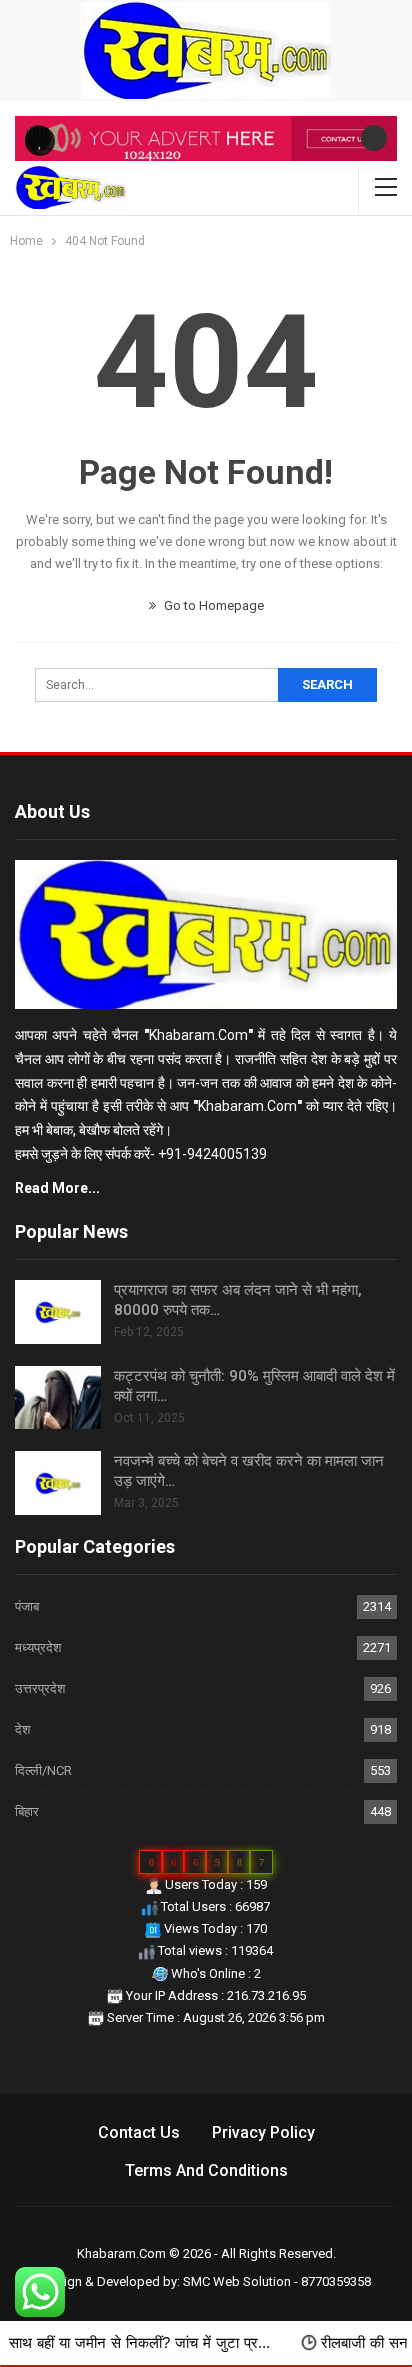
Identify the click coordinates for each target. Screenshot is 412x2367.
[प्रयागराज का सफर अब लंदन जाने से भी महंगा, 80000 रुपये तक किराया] (58, 1312)
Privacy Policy (263, 2132)
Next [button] (374, 138)
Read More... (57, 1188)
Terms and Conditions (206, 2170)
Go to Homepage (212, 605)
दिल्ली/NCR (43, 1770)
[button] (40, 141)
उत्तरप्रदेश (40, 1688)
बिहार (27, 1811)
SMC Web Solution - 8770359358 (277, 2281)
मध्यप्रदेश (38, 1647)
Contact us (139, 2132)
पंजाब (27, 1606)
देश (22, 1729)
